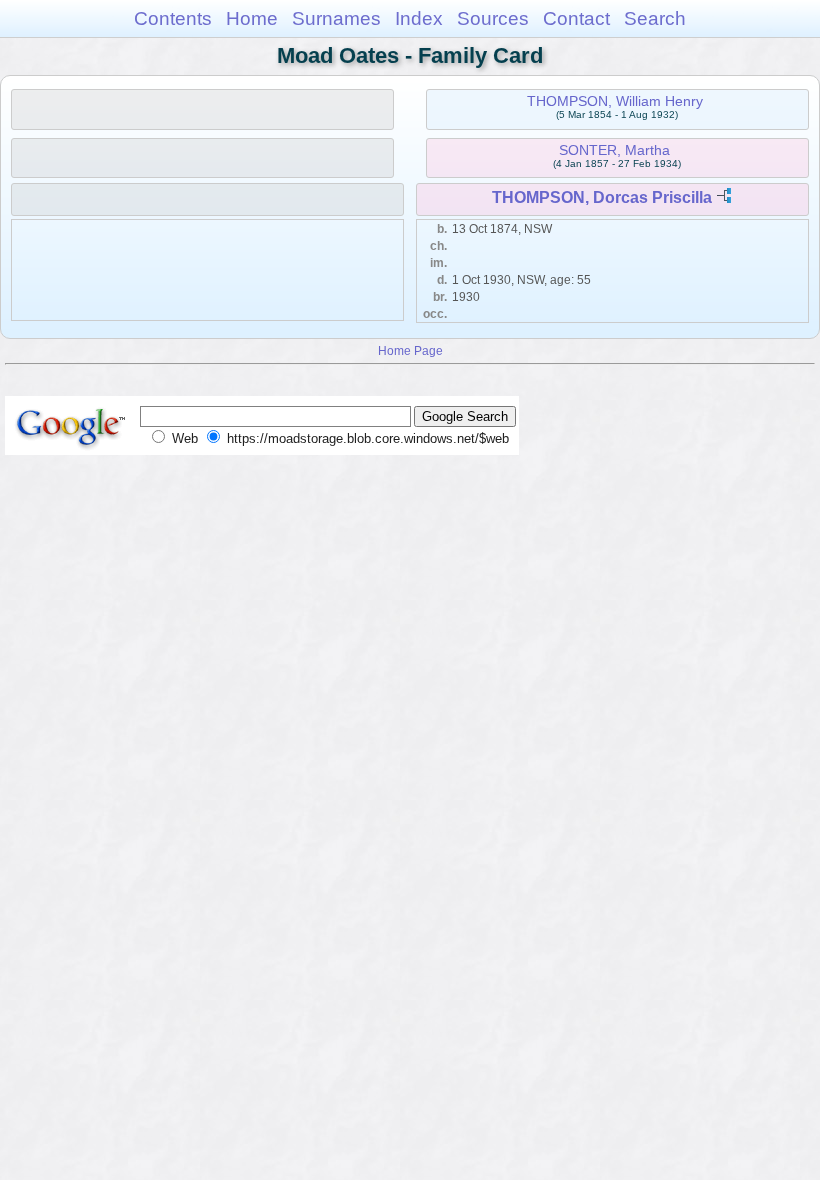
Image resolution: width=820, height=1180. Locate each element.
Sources (493, 18)
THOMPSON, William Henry (615, 101)
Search (655, 18)
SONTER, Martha (614, 150)
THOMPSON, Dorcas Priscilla (602, 197)
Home (252, 18)
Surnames (336, 18)
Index (419, 18)
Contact (576, 18)
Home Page (410, 350)
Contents (173, 18)
